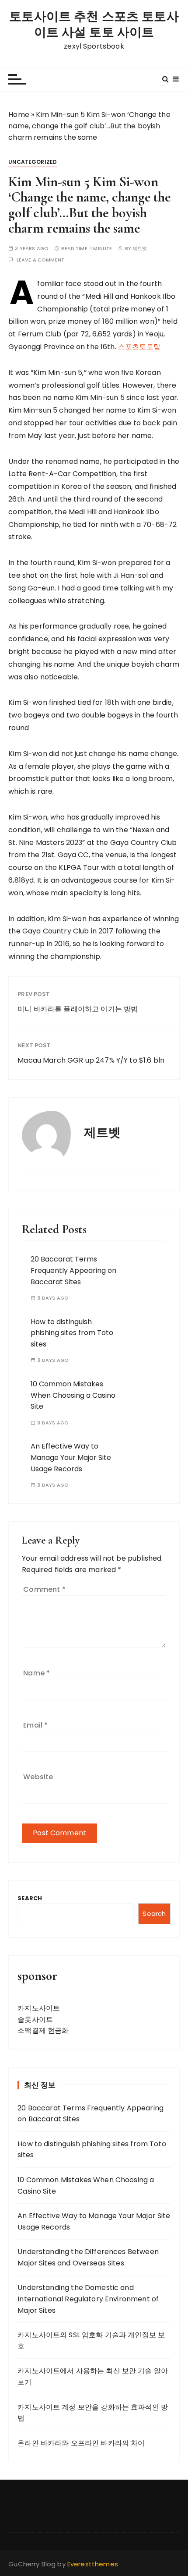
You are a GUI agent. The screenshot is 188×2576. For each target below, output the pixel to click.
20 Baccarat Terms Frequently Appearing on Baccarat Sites (73, 1270)
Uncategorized (33, 162)
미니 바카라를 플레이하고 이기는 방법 (78, 1009)
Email (35, 1725)
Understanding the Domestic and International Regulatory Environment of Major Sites (88, 2299)
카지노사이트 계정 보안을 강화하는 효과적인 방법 (93, 2413)
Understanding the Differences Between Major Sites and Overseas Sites (88, 2257)
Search (30, 1898)
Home (19, 115)
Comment (44, 1589)
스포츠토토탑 (139, 347)
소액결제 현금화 (43, 2030)
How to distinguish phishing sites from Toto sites (72, 1333)
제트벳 (140, 249)
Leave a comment (40, 260)
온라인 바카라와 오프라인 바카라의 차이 (81, 2443)
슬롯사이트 (35, 2019)
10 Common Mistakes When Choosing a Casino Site (73, 1395)
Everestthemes (93, 2564)
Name (37, 1673)
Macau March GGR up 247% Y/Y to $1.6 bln (91, 1060)
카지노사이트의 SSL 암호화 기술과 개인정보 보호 (91, 2341)
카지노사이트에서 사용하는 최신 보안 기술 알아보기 (93, 2376)
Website (38, 1777)
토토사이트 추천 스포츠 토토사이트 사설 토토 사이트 (94, 25)
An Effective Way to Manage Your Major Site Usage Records (71, 1457)
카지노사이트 (39, 2008)
